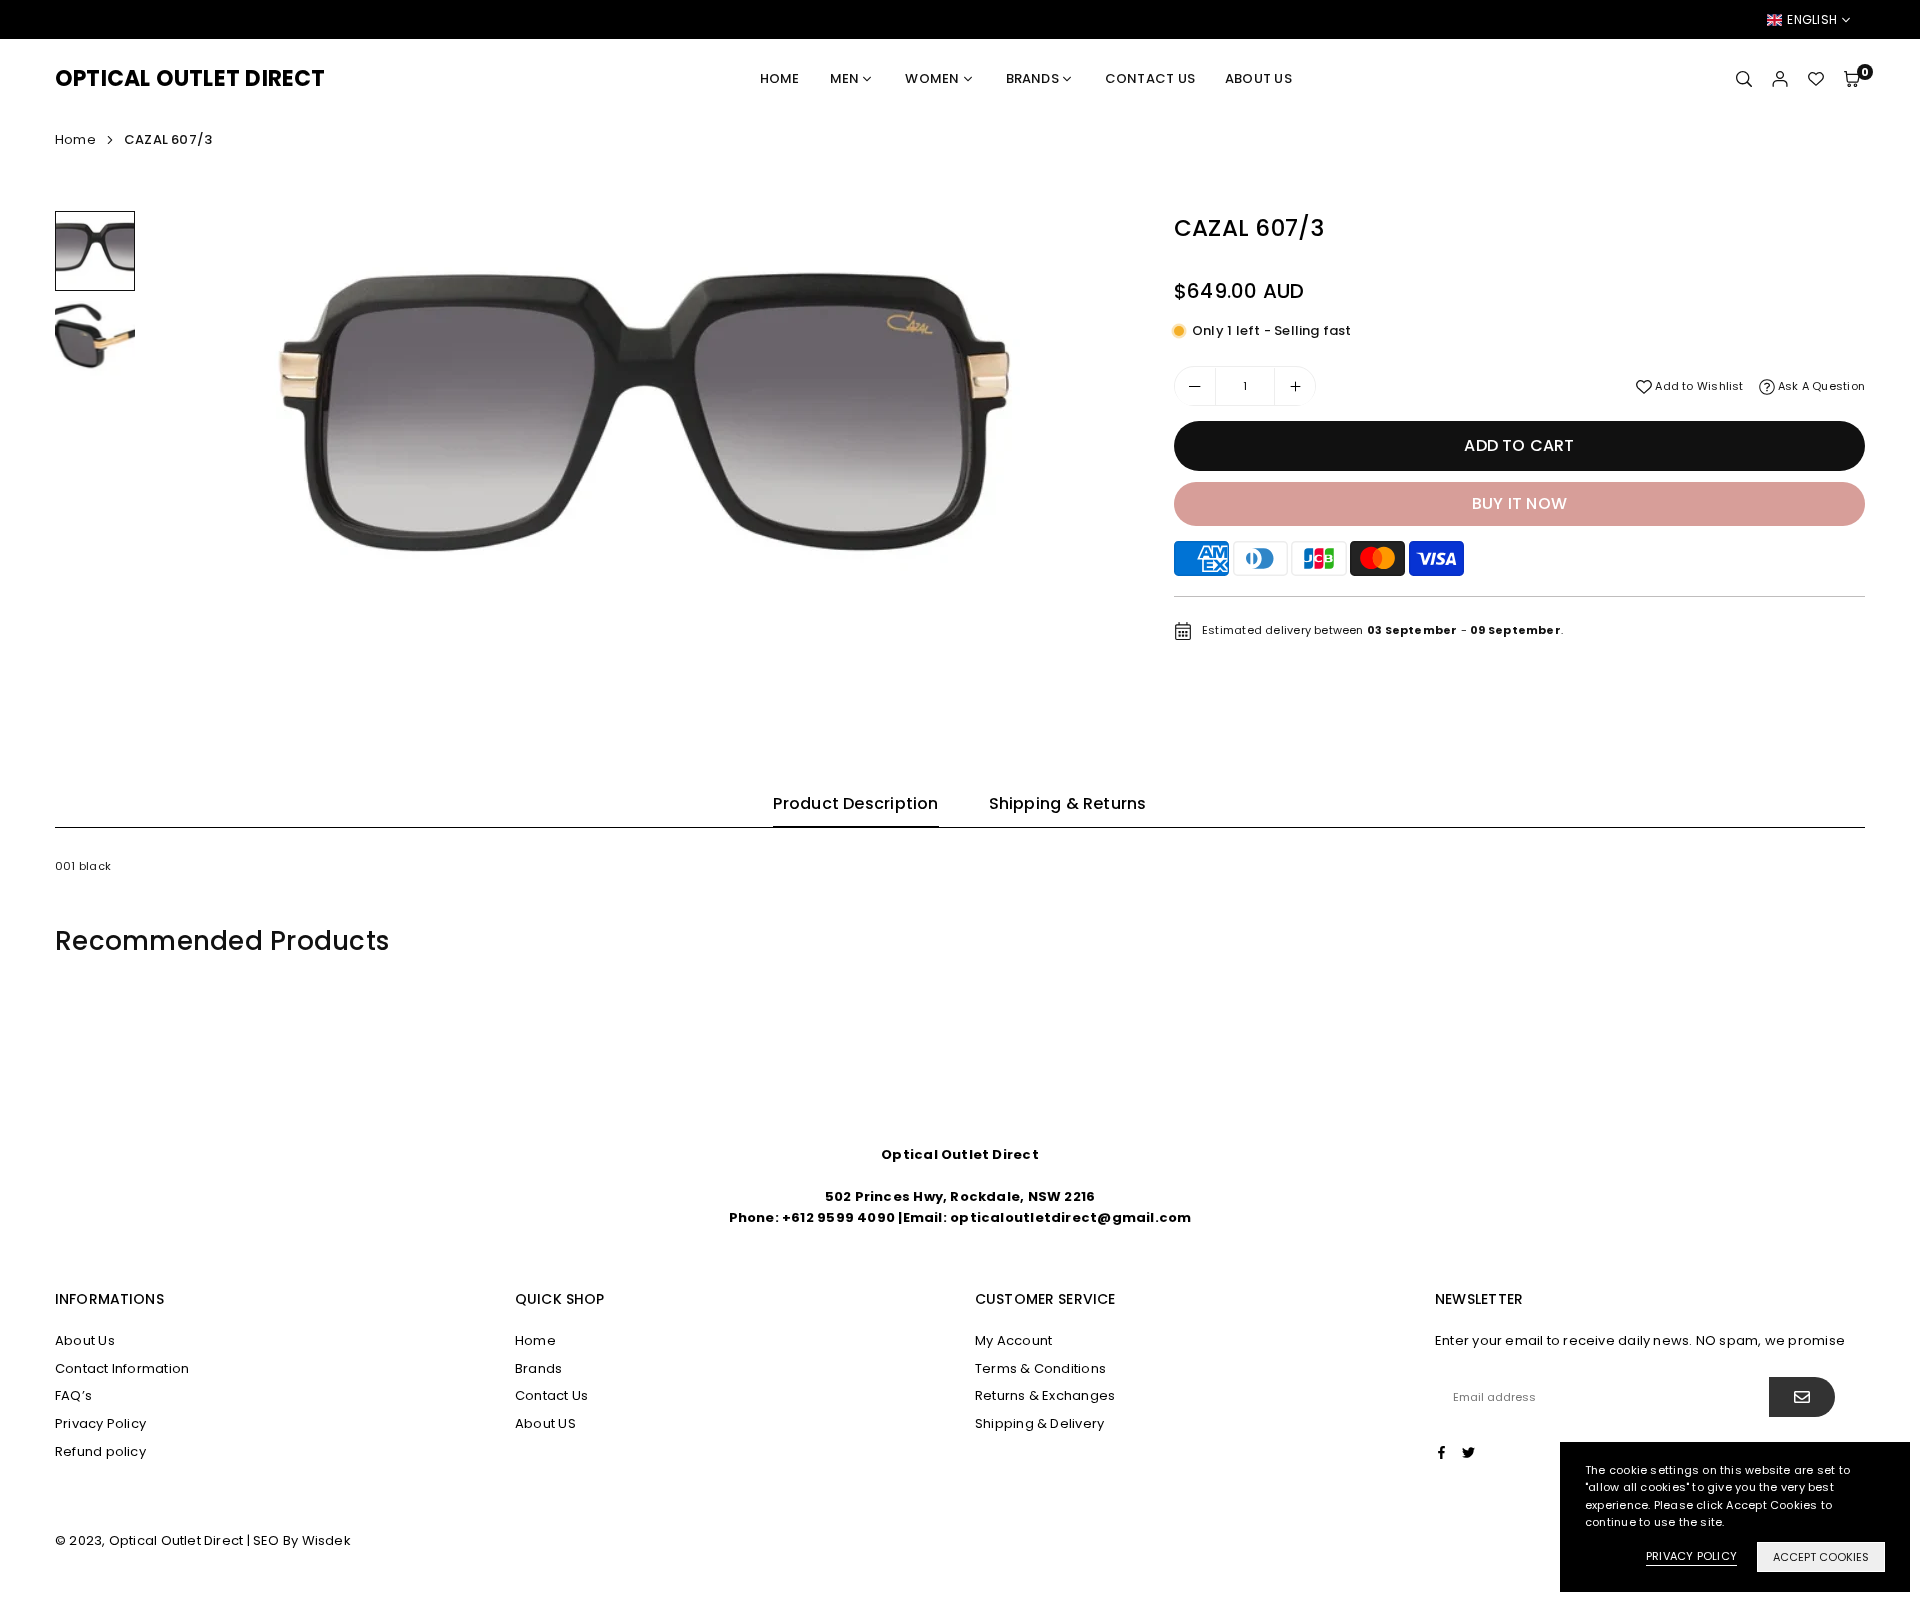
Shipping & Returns (1068, 803)
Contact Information (122, 1368)
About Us (85, 1340)
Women (932, 78)
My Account (1013, 1340)
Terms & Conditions (1040, 1368)
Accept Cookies (1821, 1557)
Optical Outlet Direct (190, 79)
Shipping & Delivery (1039, 1423)
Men (845, 78)
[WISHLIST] (1816, 79)
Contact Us (1150, 78)
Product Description (855, 803)
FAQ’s (73, 1395)
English (1812, 20)
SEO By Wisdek (302, 1540)
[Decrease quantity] (1195, 387)
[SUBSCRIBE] (1802, 1397)
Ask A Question (1820, 386)
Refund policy (100, 1451)
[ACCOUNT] (1780, 79)
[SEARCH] (1744, 79)
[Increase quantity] (1295, 387)
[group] (637, 435)
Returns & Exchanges (1045, 1395)
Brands (1032, 78)
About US (1258, 78)
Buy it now (1519, 503)
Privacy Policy (100, 1423)
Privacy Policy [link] (1691, 1556)
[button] (1852, 79)
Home (780, 78)
